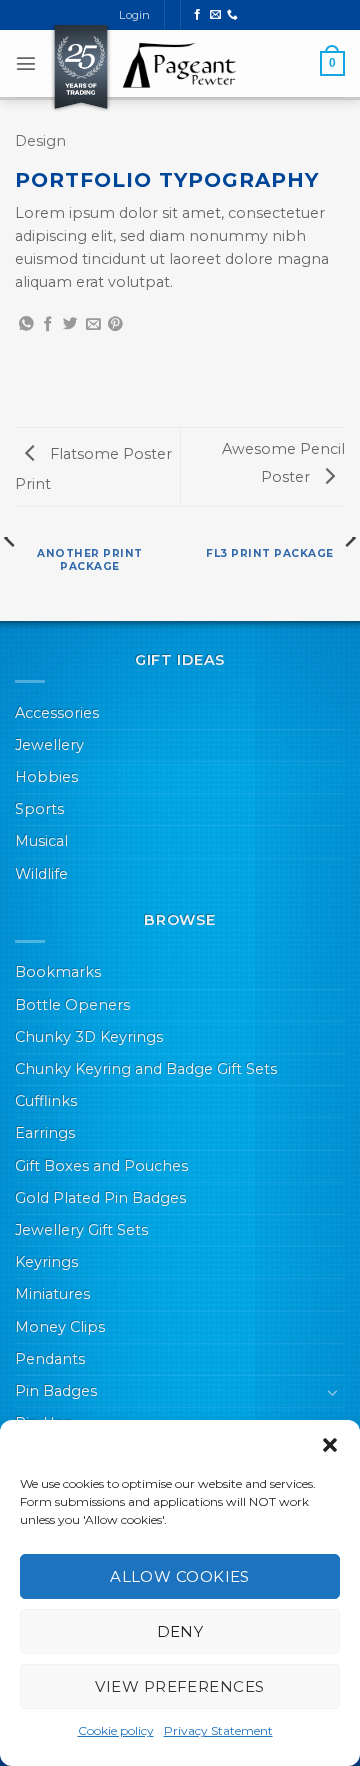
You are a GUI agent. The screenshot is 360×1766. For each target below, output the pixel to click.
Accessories (57, 713)
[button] (330, 1445)
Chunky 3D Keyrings (89, 1037)
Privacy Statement (218, 1730)
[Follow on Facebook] (197, 15)
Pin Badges (56, 1391)
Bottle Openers (72, 1005)
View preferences (179, 1686)
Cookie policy (116, 1730)
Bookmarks (58, 972)
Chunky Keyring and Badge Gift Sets (146, 1069)
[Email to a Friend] (93, 325)
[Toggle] (333, 1392)
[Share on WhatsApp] (26, 325)
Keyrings (46, 1262)
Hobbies (46, 777)
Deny (180, 1631)
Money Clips (60, 1327)
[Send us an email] (215, 15)
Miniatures (52, 1294)
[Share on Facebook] (48, 325)
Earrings (45, 1133)
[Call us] (232, 15)
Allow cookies (180, 1576)
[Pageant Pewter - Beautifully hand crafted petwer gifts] (180, 65)
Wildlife (41, 874)
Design (40, 141)
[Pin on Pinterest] (115, 325)
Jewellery (49, 745)
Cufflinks (46, 1101)
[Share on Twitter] (70, 325)
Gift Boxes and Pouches (101, 1166)
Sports (39, 809)
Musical (41, 841)
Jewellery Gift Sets (81, 1230)
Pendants (50, 1359)
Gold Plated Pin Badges (100, 1198)
